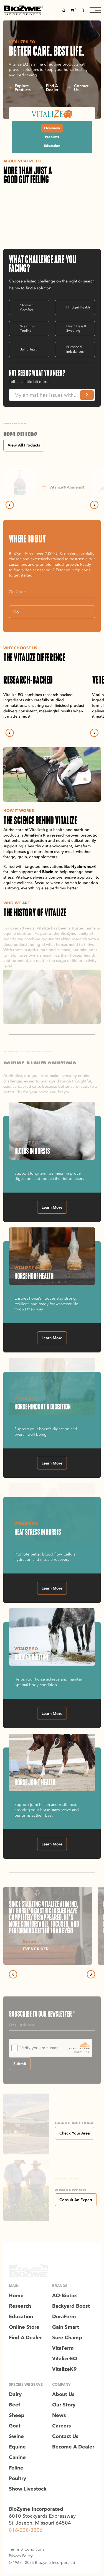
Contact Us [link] (65, 2436)
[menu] (95, 10)
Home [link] (16, 2295)
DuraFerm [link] (64, 2317)
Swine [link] (16, 2436)
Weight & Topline (27, 328)
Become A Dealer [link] (73, 2447)
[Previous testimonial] (13, 1974)
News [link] (59, 2415)
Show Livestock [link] (28, 2489)
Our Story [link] (64, 2405)
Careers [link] (62, 2426)
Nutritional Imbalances (75, 349)
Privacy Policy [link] (21, 2556)
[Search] (82, 10)
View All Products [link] (24, 445)
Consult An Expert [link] (76, 2200)
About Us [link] (63, 2394)
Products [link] (52, 137)
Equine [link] (17, 2447)
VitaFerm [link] (63, 2348)
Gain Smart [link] (66, 2327)
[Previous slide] (10, 505)
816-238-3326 (26, 2530)
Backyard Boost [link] (71, 2306)
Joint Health (29, 349)
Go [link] (16, 612)
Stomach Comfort (27, 307)
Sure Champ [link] (67, 2338)
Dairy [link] (15, 2394)
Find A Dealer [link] (25, 2338)
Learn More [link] (52, 1207)
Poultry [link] (17, 2478)
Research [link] (20, 2306)
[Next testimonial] (91, 1974)
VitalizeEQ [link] (65, 2359)
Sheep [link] (17, 2415)
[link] (23, 10)
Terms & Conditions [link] (26, 2549)
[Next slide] (94, 505)
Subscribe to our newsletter (42, 2014)
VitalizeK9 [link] (64, 2369)
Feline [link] (16, 2468)
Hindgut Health (78, 307)
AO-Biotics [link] (65, 2295)
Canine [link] (17, 2457)
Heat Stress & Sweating (76, 328)
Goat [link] (15, 2426)
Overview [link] (52, 128)
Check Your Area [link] (75, 2133)
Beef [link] (15, 2405)
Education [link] (52, 146)
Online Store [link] (24, 2327)
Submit (20, 2064)
